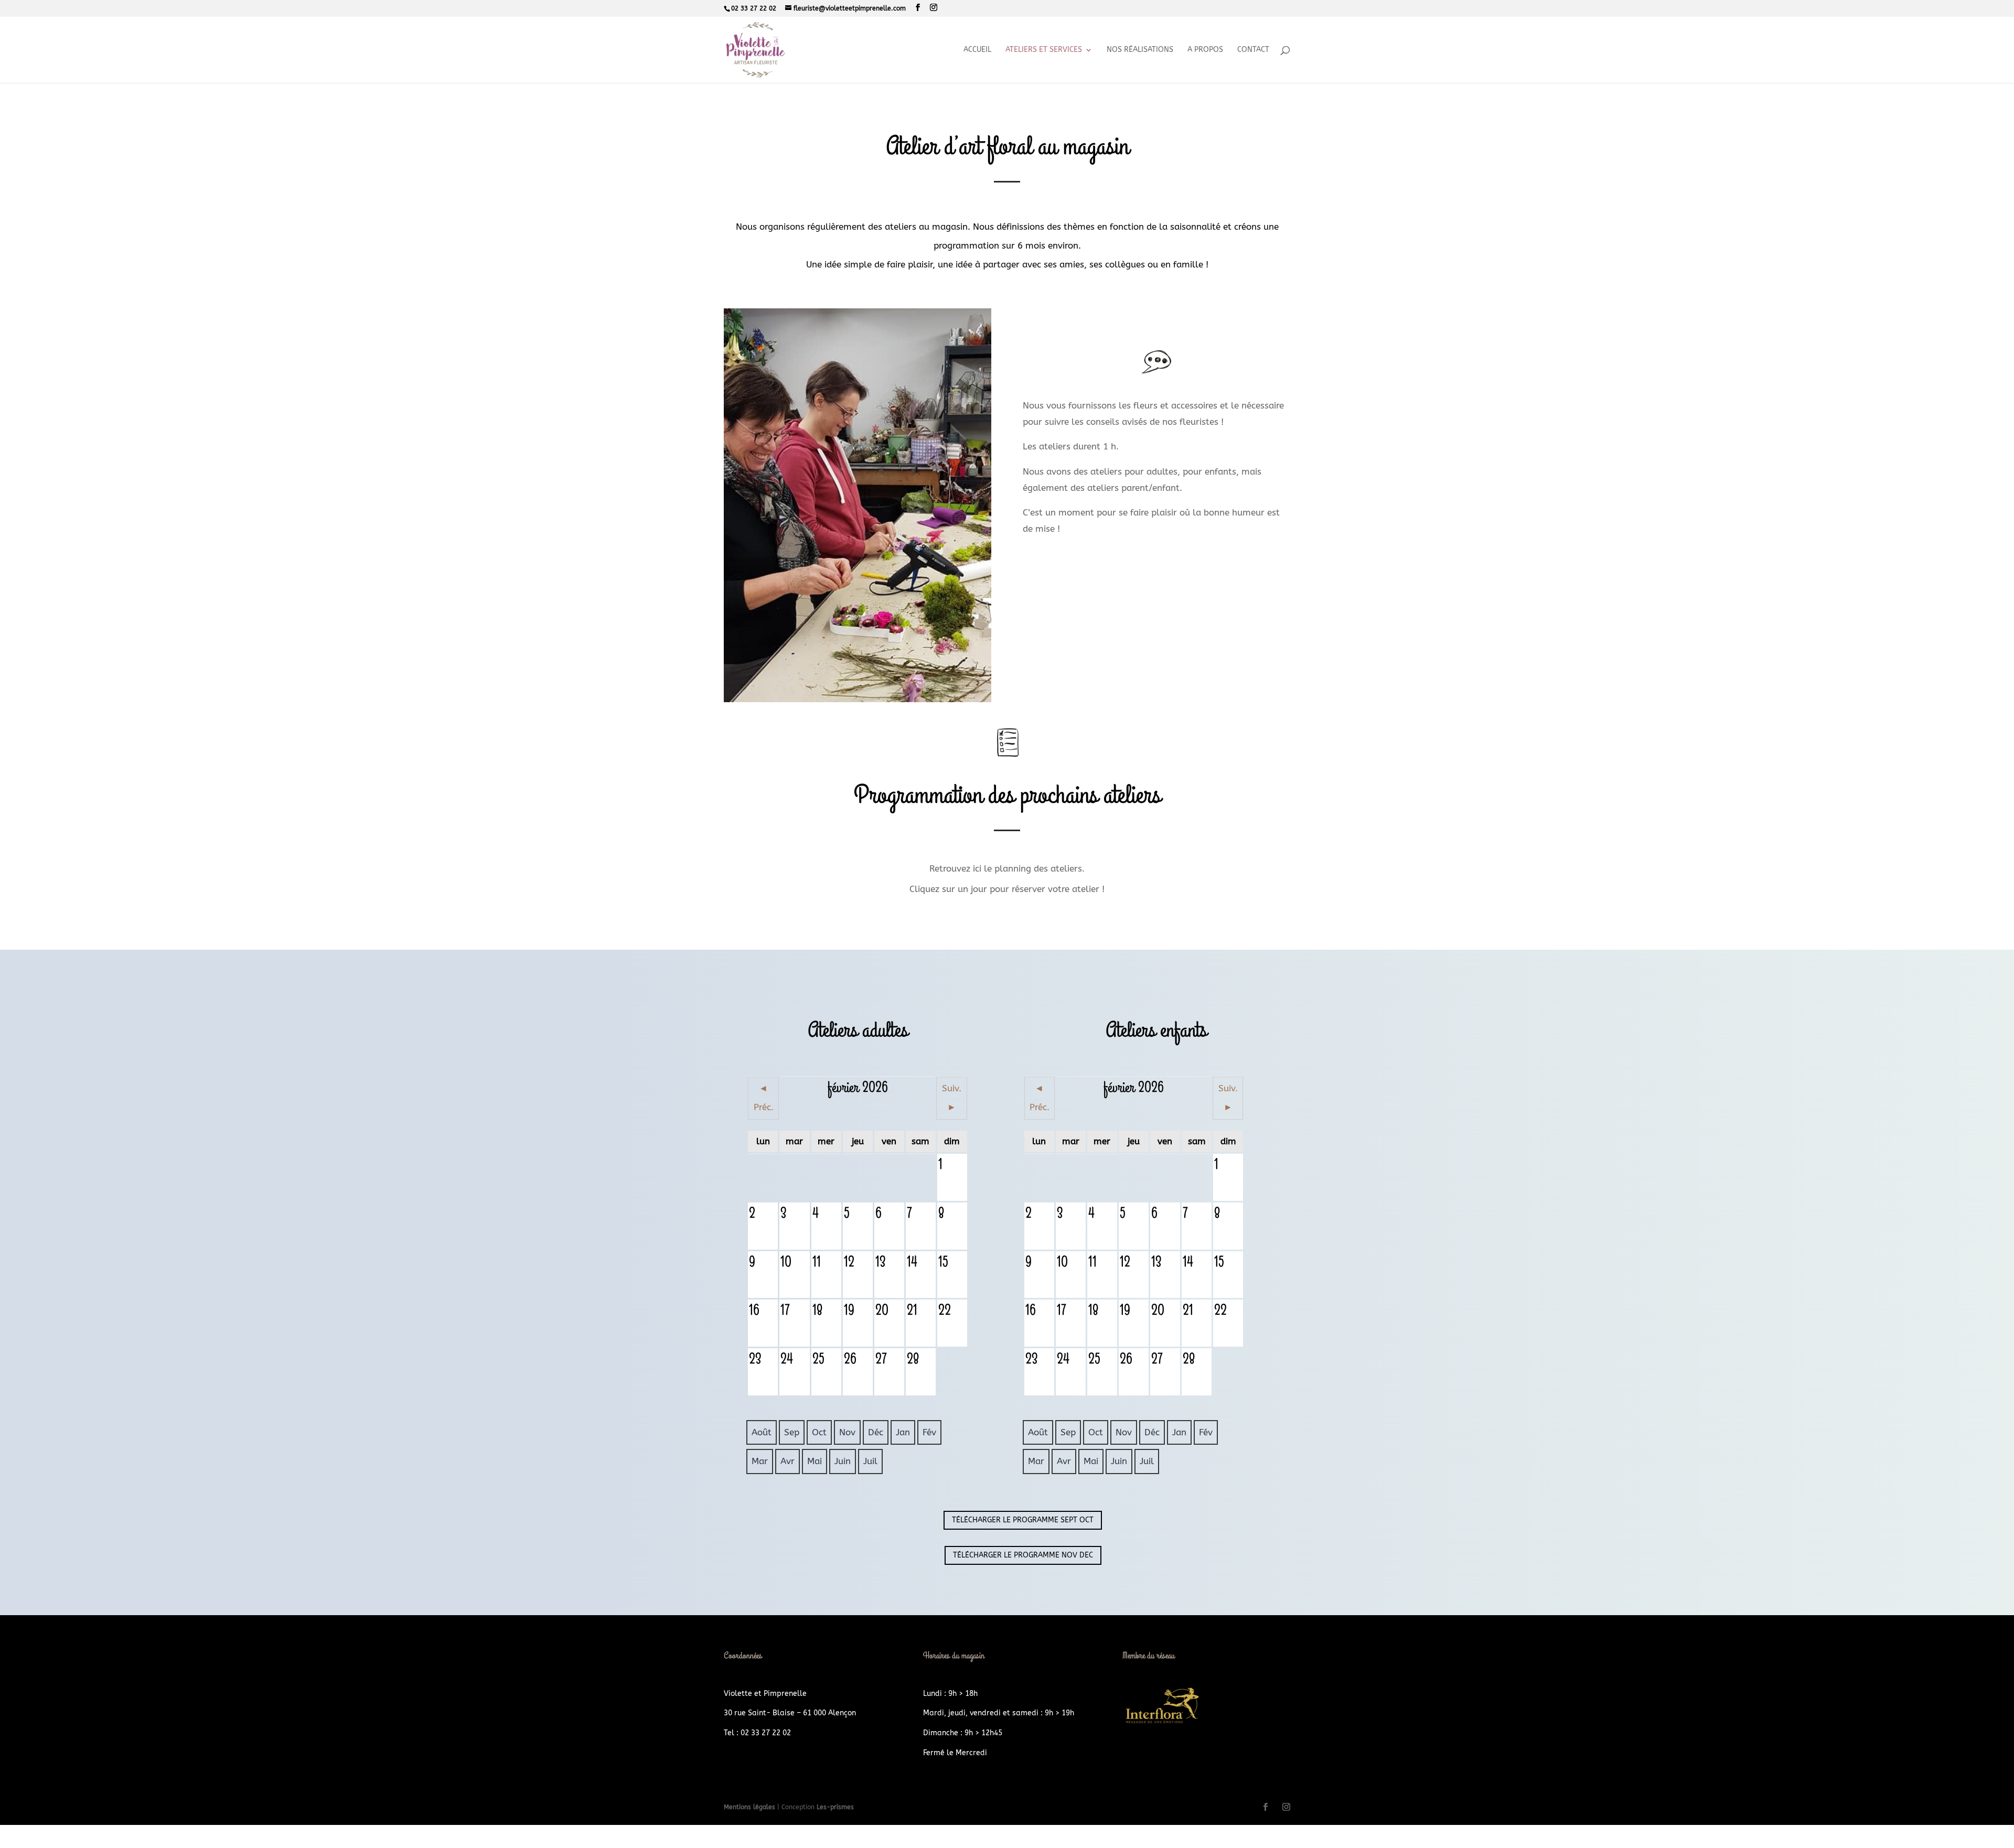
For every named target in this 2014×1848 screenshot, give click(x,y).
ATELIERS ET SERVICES (1044, 50)
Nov (847, 1432)
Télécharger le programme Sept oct (1023, 1520)
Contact (1253, 50)
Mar (760, 1461)
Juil (870, 1461)
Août (762, 1432)
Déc (876, 1432)
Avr (788, 1461)
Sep (792, 1432)
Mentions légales (751, 1807)
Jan (903, 1432)
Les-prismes (835, 1807)
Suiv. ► (952, 1098)
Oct (819, 1432)
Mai (815, 1461)
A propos (1205, 50)
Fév (929, 1432)
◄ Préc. (764, 1098)
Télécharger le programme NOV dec (1023, 1555)
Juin (843, 1461)
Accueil (977, 50)
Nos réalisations (1140, 50)
